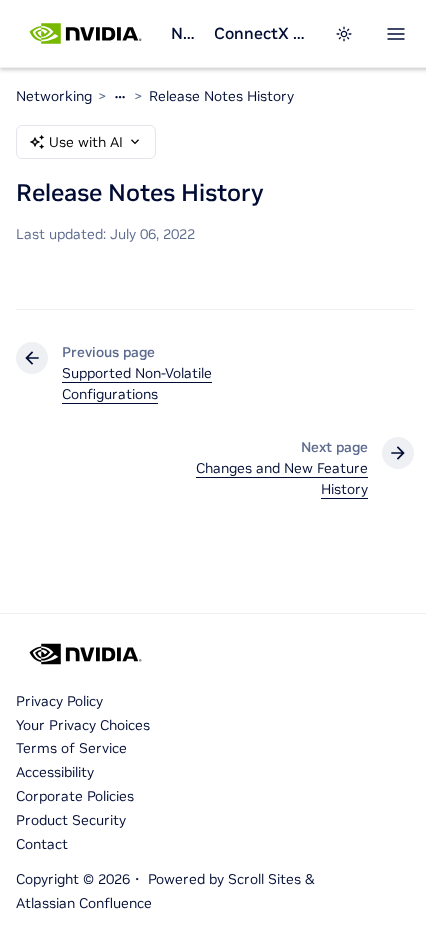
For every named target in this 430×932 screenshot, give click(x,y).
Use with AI (86, 142)
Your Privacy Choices (83, 725)
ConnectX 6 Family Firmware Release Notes (262, 33)
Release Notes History (221, 96)
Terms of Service (71, 748)
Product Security (71, 820)
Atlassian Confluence (84, 903)
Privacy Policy (59, 701)
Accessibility (55, 772)
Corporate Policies (75, 796)
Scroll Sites (264, 879)
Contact (42, 844)
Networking (184, 33)
